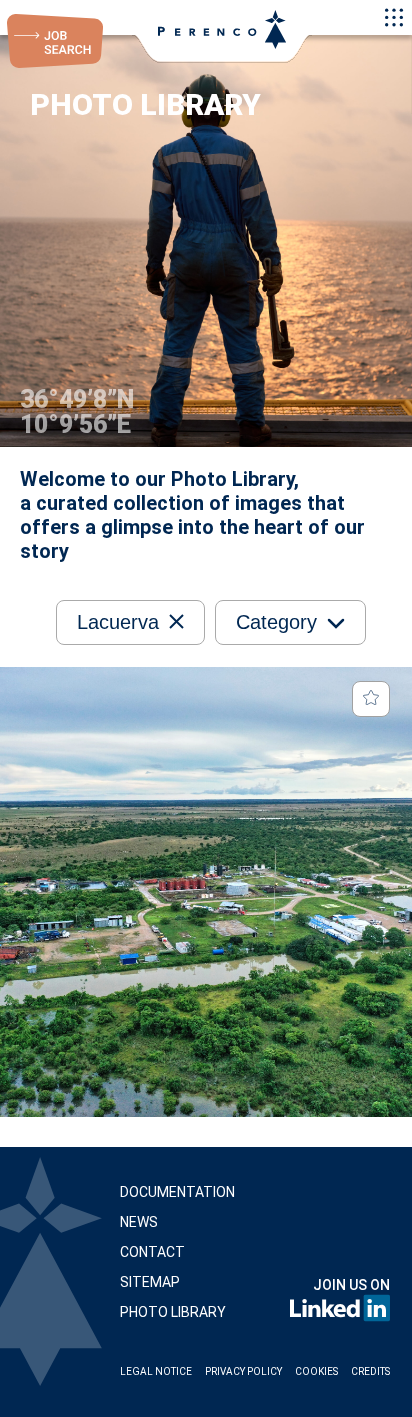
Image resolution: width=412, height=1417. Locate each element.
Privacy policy (243, 1371)
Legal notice (156, 1371)
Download (319, 1079)
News (139, 1222)
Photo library (173, 1312)
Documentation (177, 1192)
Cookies (316, 1371)
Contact (152, 1252)
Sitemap (150, 1282)
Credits (370, 1371)
